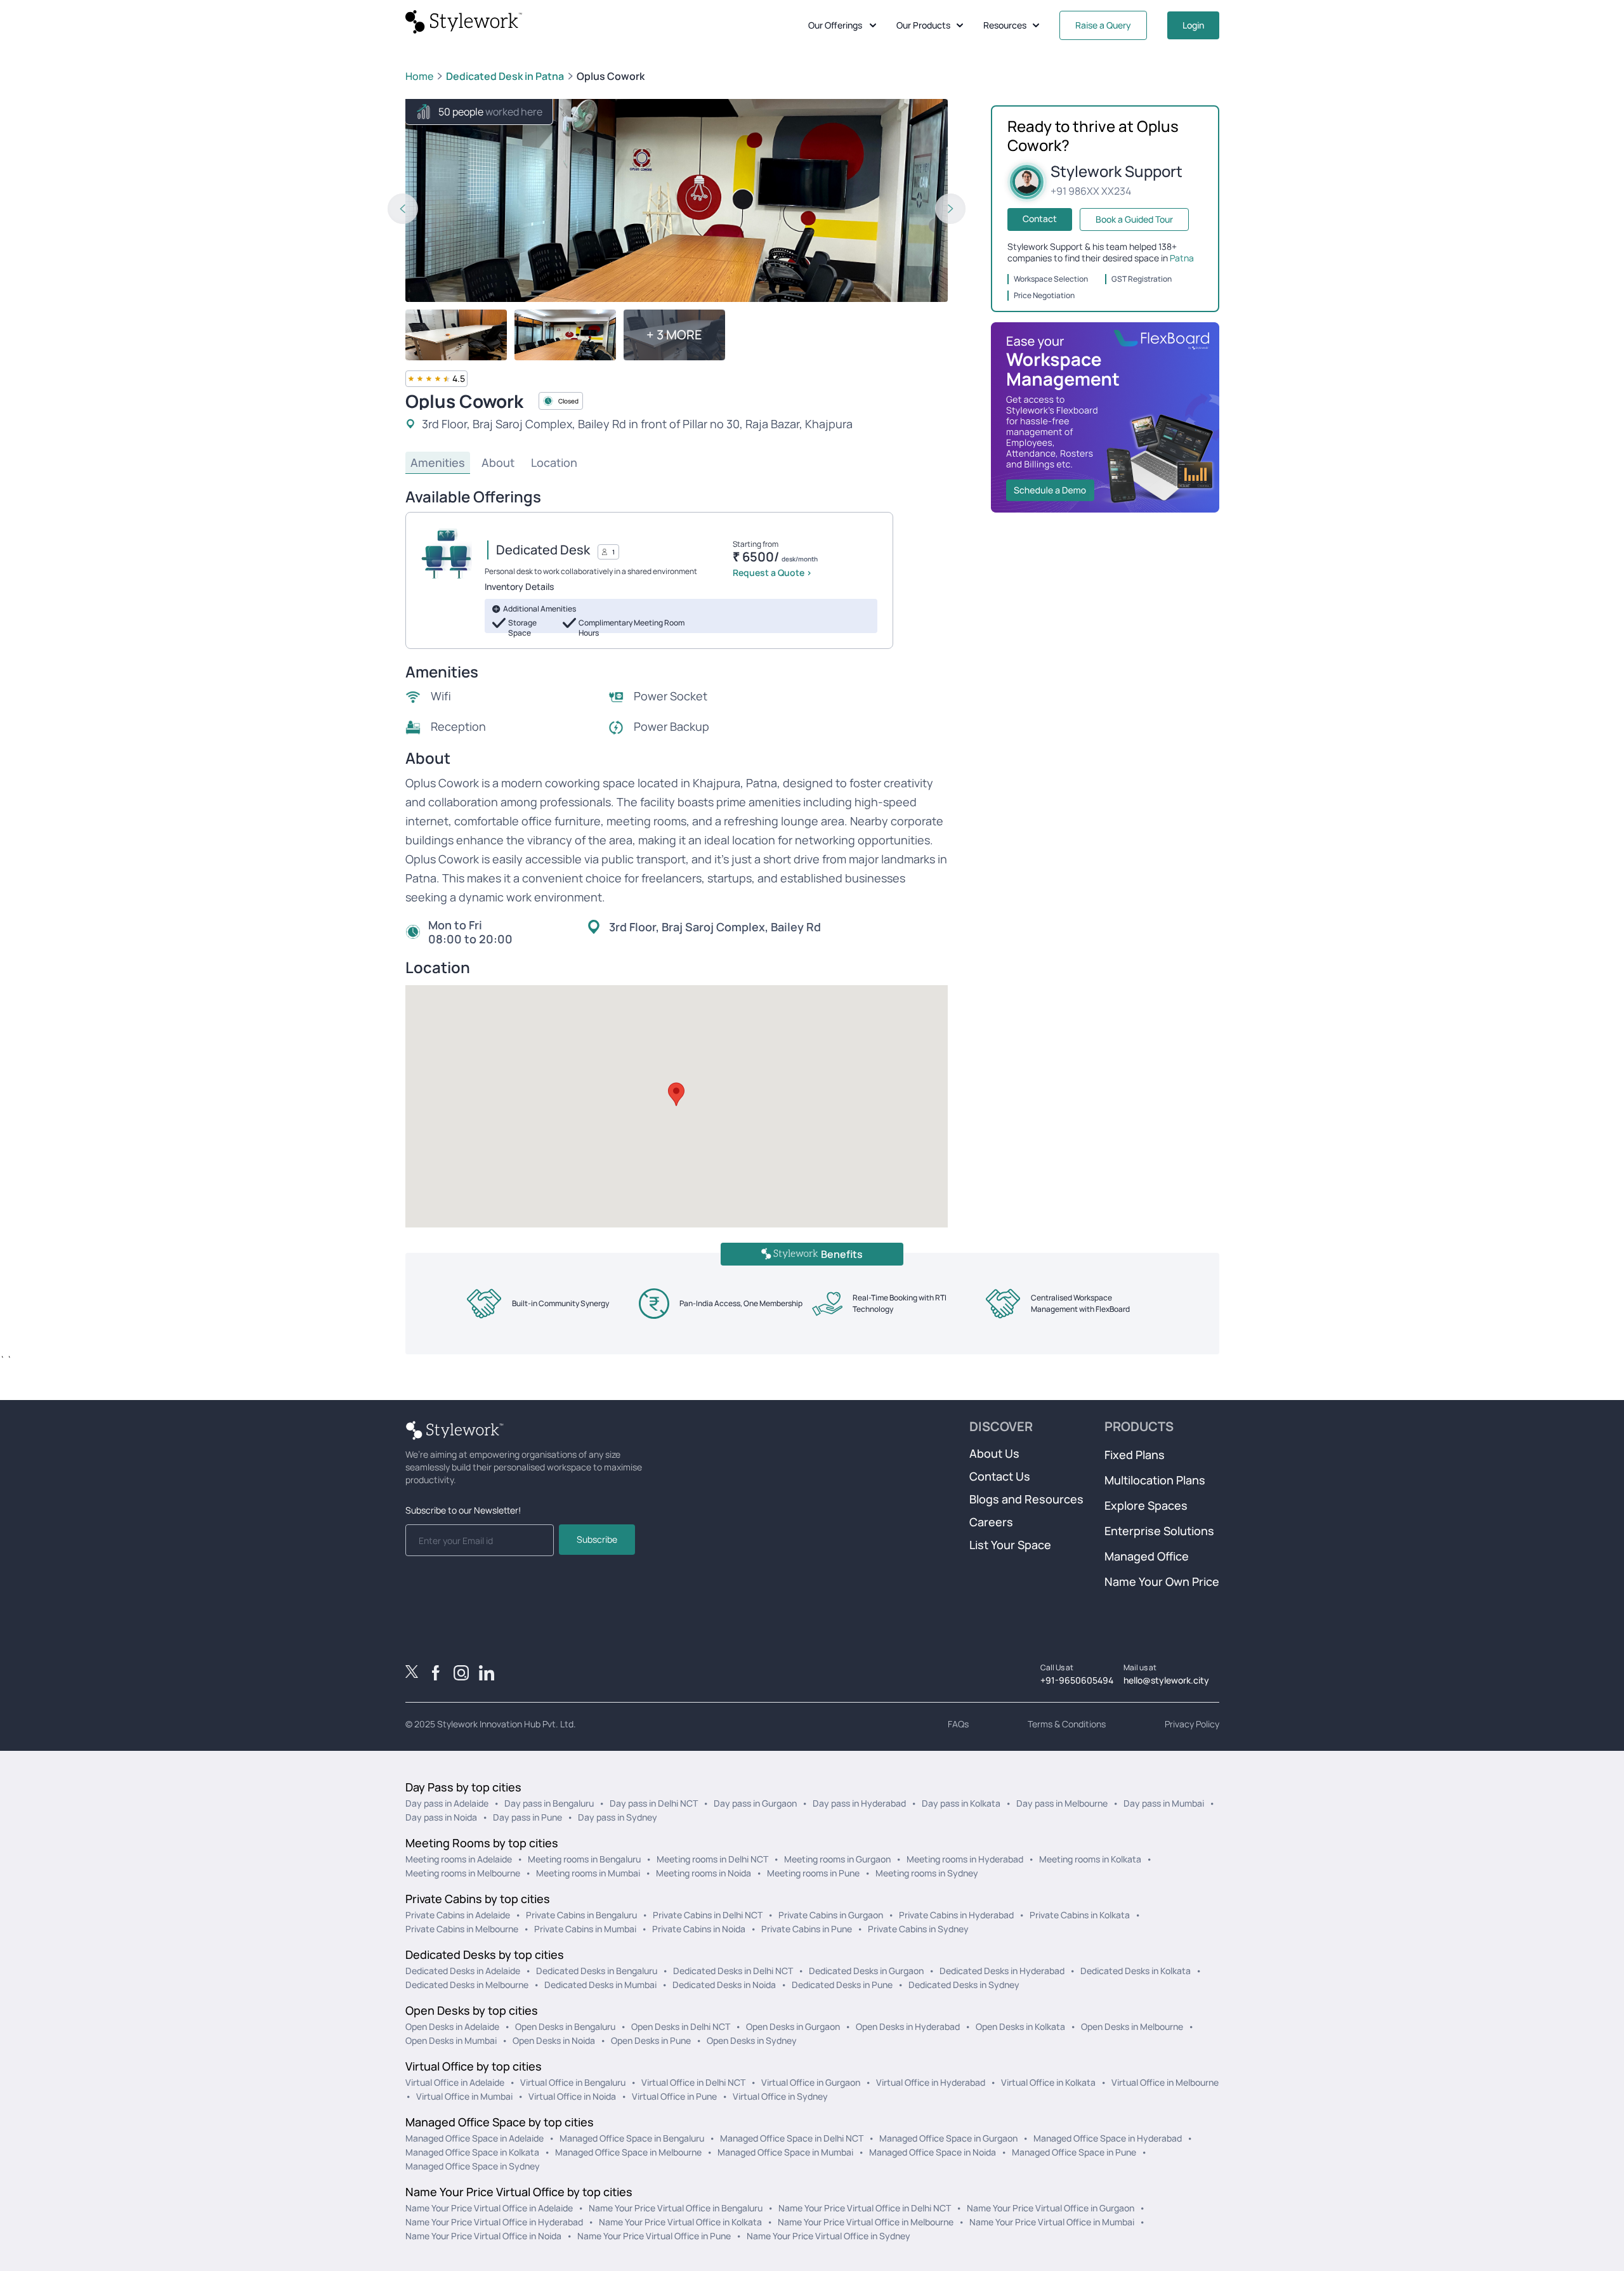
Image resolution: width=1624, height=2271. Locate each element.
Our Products (923, 25)
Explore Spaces (1146, 1505)
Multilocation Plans (1155, 1480)
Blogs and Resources (1026, 1499)
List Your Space (1010, 1545)
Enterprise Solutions (1159, 1531)
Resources (1005, 25)
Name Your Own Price (1162, 1581)
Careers (991, 1522)
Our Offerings (835, 25)
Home (419, 76)
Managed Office (1147, 1556)
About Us (994, 1453)
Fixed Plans (1135, 1455)
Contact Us (1000, 1476)
